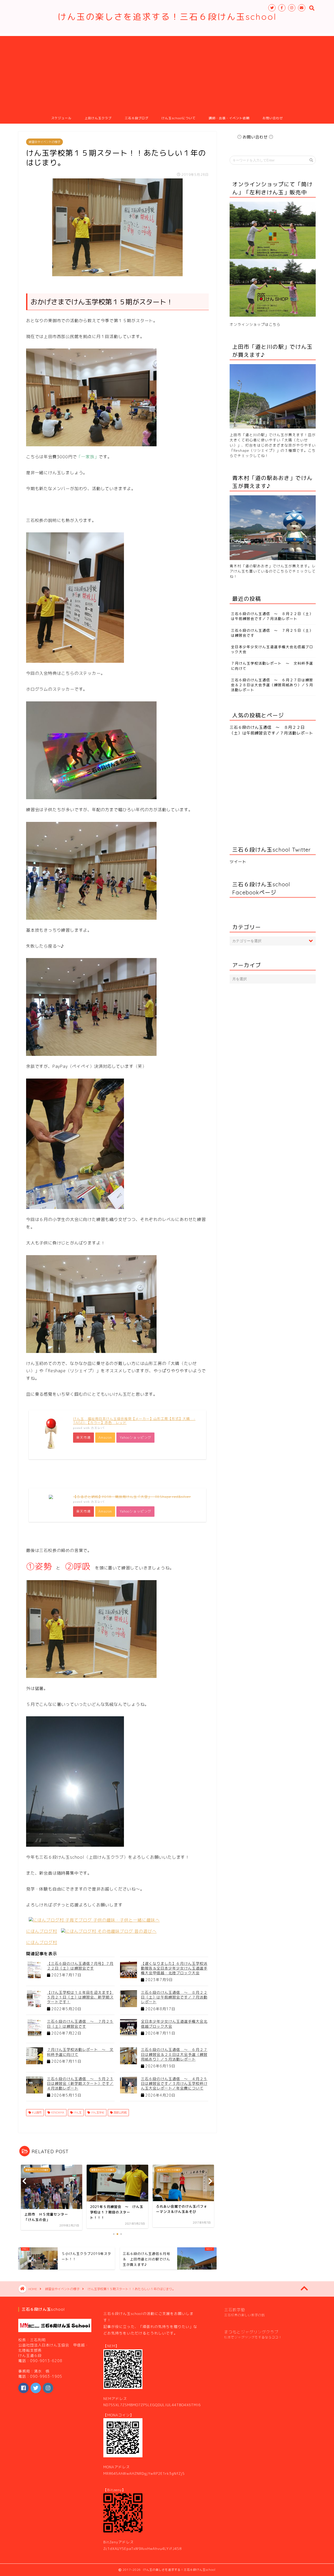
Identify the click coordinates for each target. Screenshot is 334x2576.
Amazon (105, 1437)
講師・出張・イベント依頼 (229, 118)
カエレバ (98, 1428)
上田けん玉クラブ (98, 118)
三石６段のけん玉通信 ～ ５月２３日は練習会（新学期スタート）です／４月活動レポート (80, 2083)
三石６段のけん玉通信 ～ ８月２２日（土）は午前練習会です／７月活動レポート (174, 1997)
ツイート (238, 862)
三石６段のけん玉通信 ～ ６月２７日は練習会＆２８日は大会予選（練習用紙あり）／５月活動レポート (174, 2054)
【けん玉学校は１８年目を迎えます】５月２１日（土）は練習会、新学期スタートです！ (80, 1997)
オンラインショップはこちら (255, 324)
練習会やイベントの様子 (44, 142)
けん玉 (77, 2112)
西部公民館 (120, 2112)
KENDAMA (57, 2112)
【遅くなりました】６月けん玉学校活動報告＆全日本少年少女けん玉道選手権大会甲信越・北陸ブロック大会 (174, 1968)
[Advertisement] (167, 73)
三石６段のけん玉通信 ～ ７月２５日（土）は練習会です (80, 2024)
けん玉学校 (97, 2112)
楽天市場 (83, 1437)
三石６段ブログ (137, 118)
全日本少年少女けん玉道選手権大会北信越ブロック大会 (174, 2024)
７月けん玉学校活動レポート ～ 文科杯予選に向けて (80, 2052)
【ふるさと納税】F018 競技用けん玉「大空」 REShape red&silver (132, 1497)
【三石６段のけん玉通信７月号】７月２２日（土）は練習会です (80, 1966)
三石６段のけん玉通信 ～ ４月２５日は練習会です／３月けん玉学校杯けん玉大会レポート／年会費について (174, 2083)
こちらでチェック (292, 571)
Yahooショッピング (135, 1437)
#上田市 (36, 2112)
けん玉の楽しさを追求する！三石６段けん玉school (167, 17)
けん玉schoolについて (179, 118)
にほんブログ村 (42, 1931)
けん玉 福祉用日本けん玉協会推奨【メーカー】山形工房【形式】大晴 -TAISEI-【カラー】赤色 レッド (134, 1421)
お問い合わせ (273, 118)
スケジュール (61, 118)
